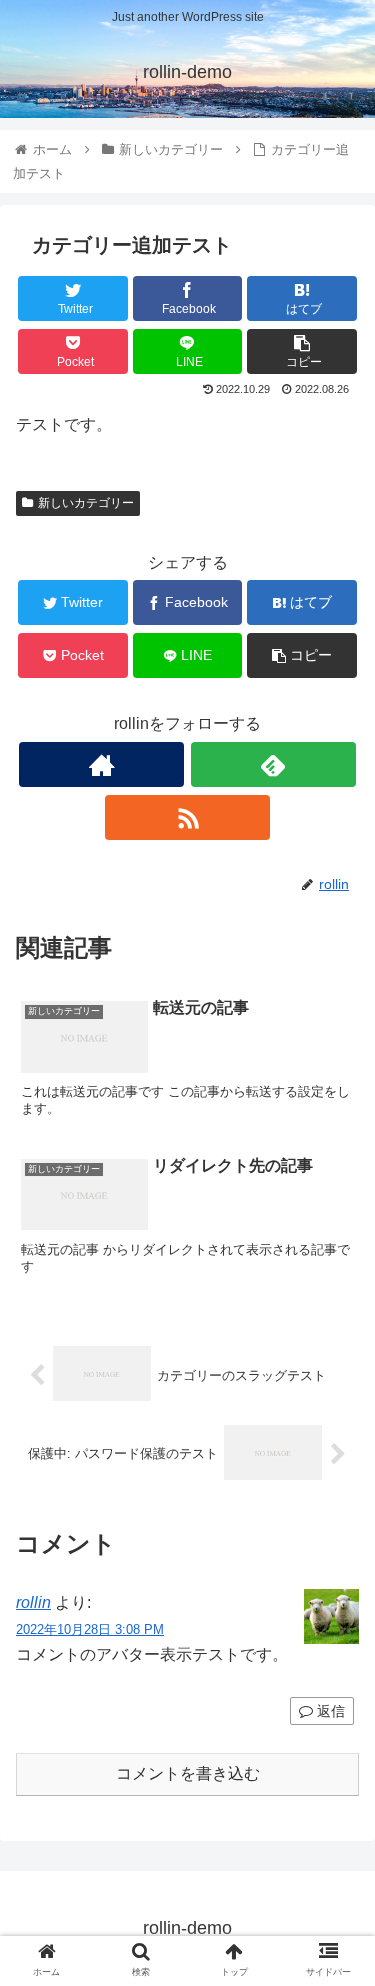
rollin (33, 1602)
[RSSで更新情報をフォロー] (187, 817)
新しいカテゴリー (86, 503)
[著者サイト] (101, 764)
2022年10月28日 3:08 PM (90, 1629)
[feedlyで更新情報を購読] (273, 764)
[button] (335, 1724)
